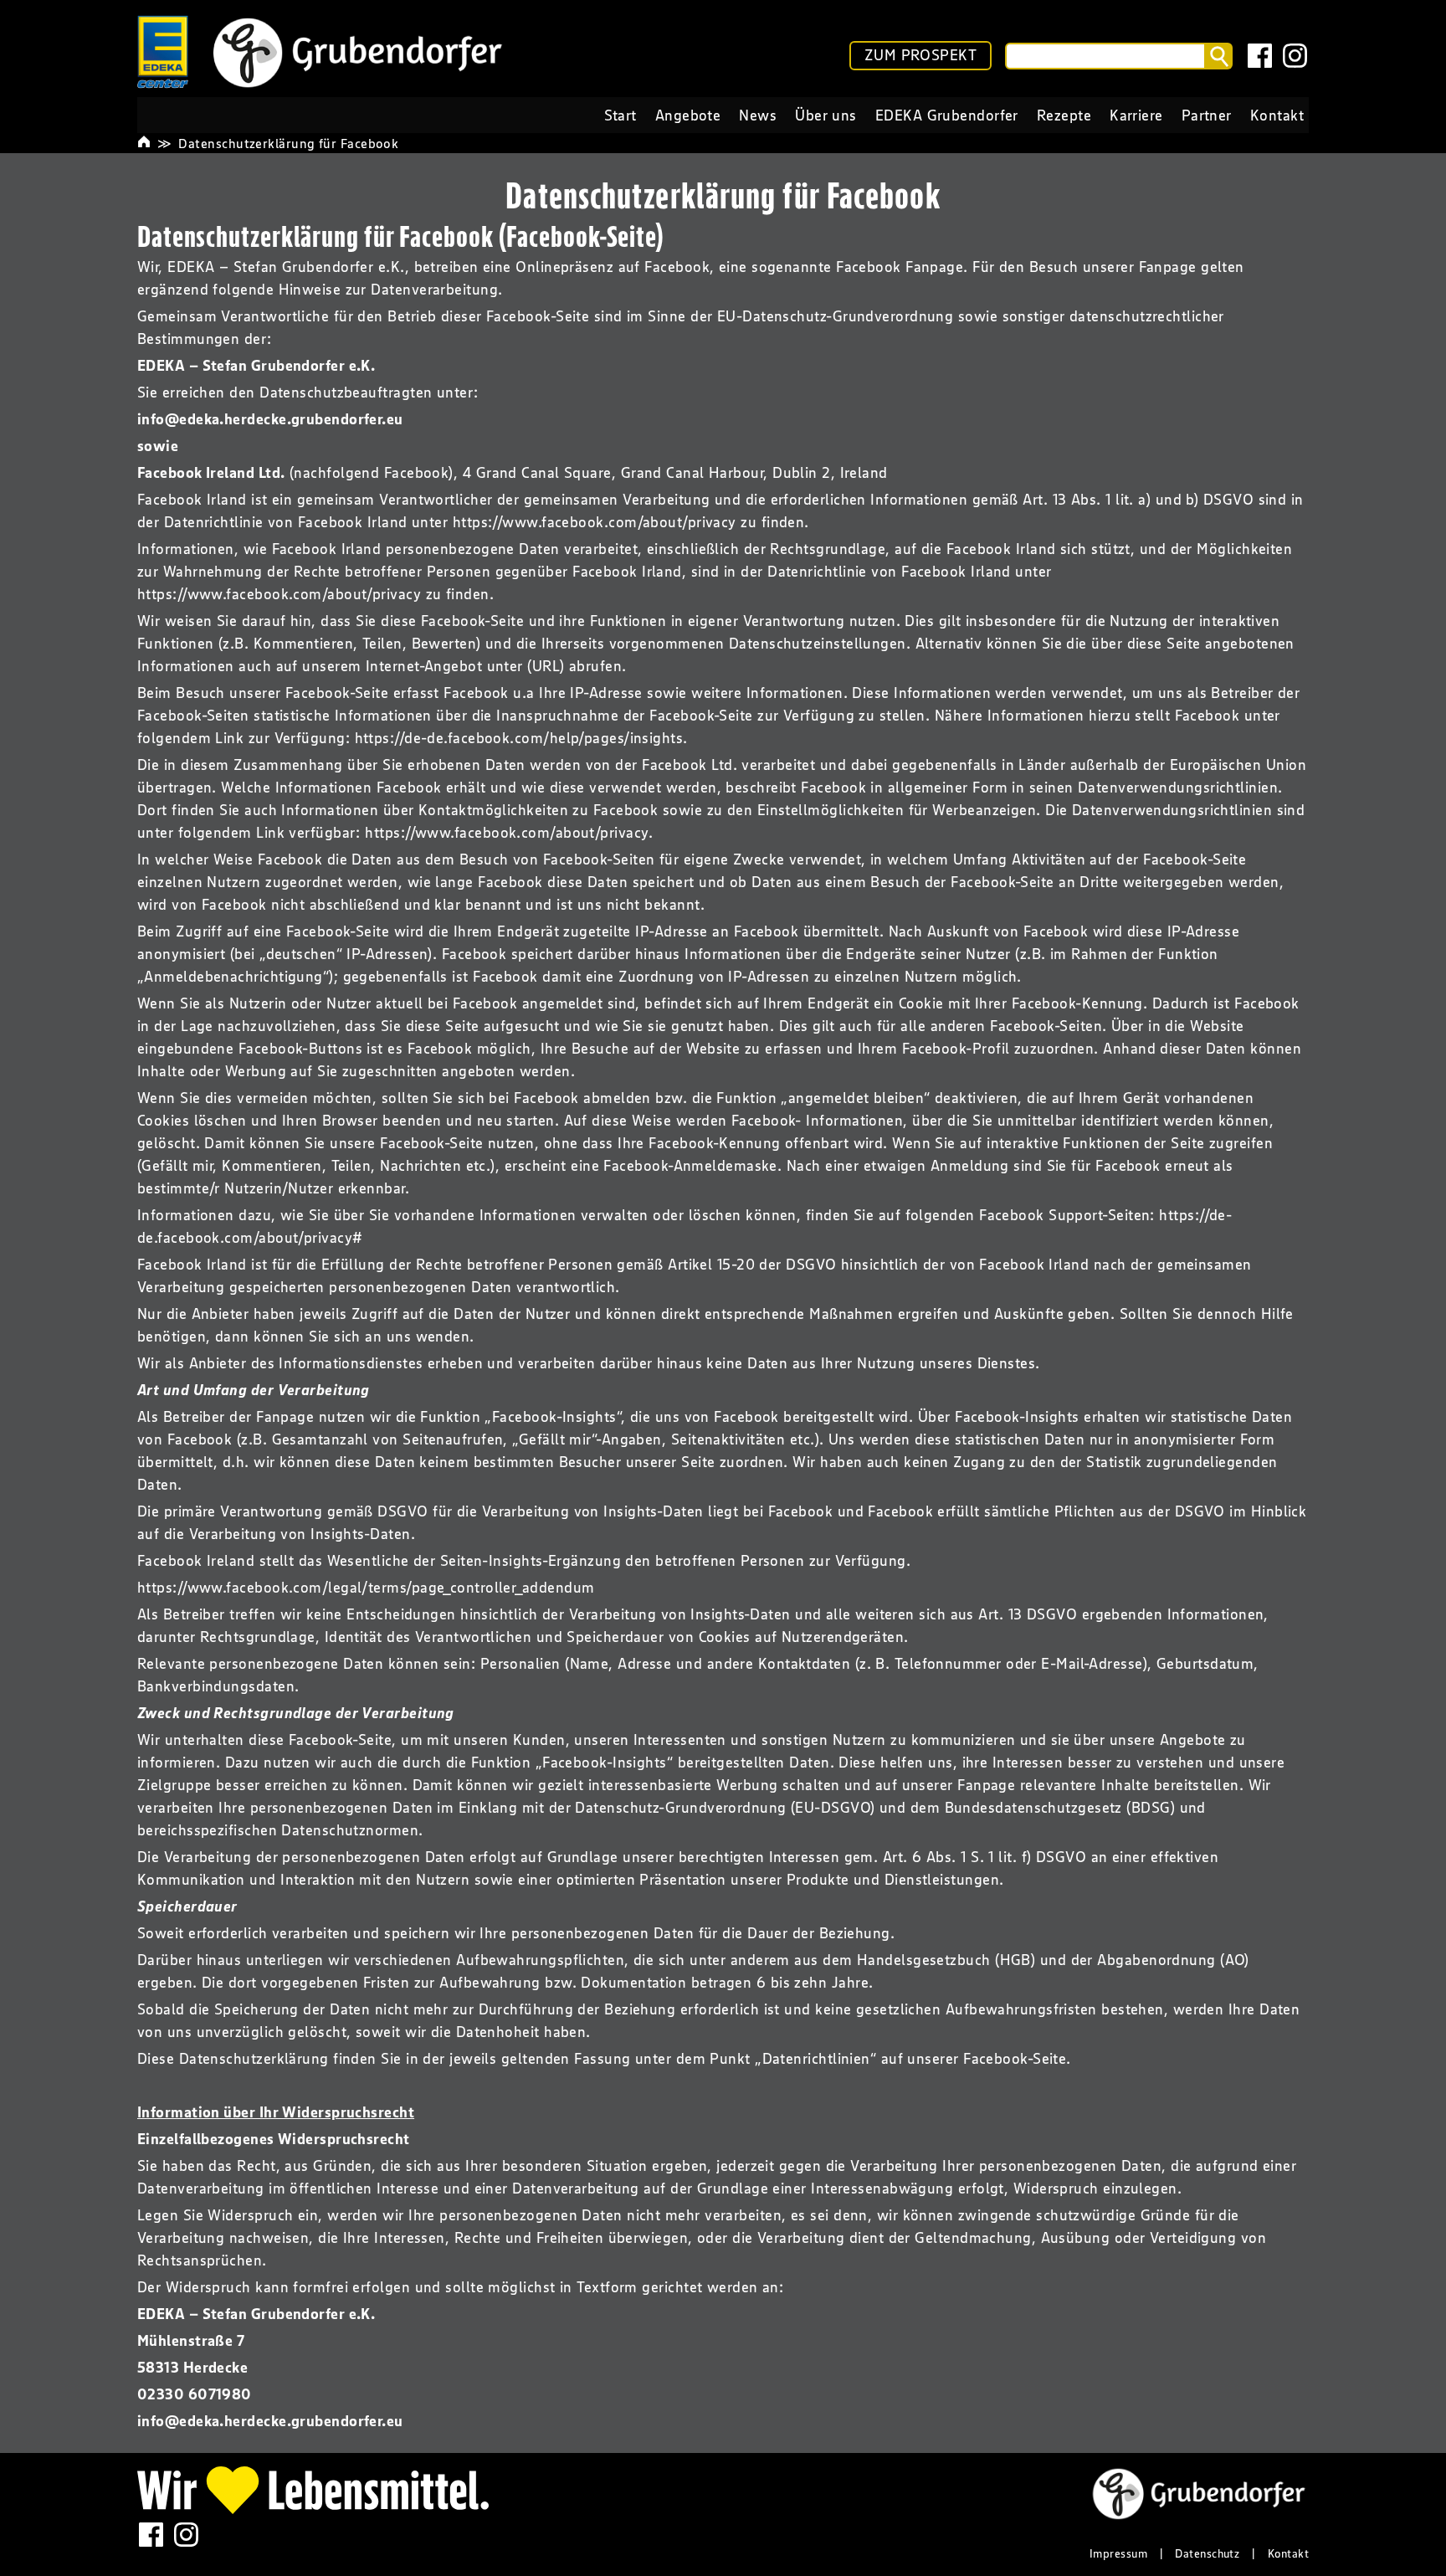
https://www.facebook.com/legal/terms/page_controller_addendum (366, 1588)
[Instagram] (1295, 56)
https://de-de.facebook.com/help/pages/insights (519, 738)
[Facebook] (1260, 56)
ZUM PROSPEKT (920, 55)
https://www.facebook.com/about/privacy (595, 522)
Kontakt (1288, 2553)
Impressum (1118, 2553)
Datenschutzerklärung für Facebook (288, 143)
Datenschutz (1207, 2553)
